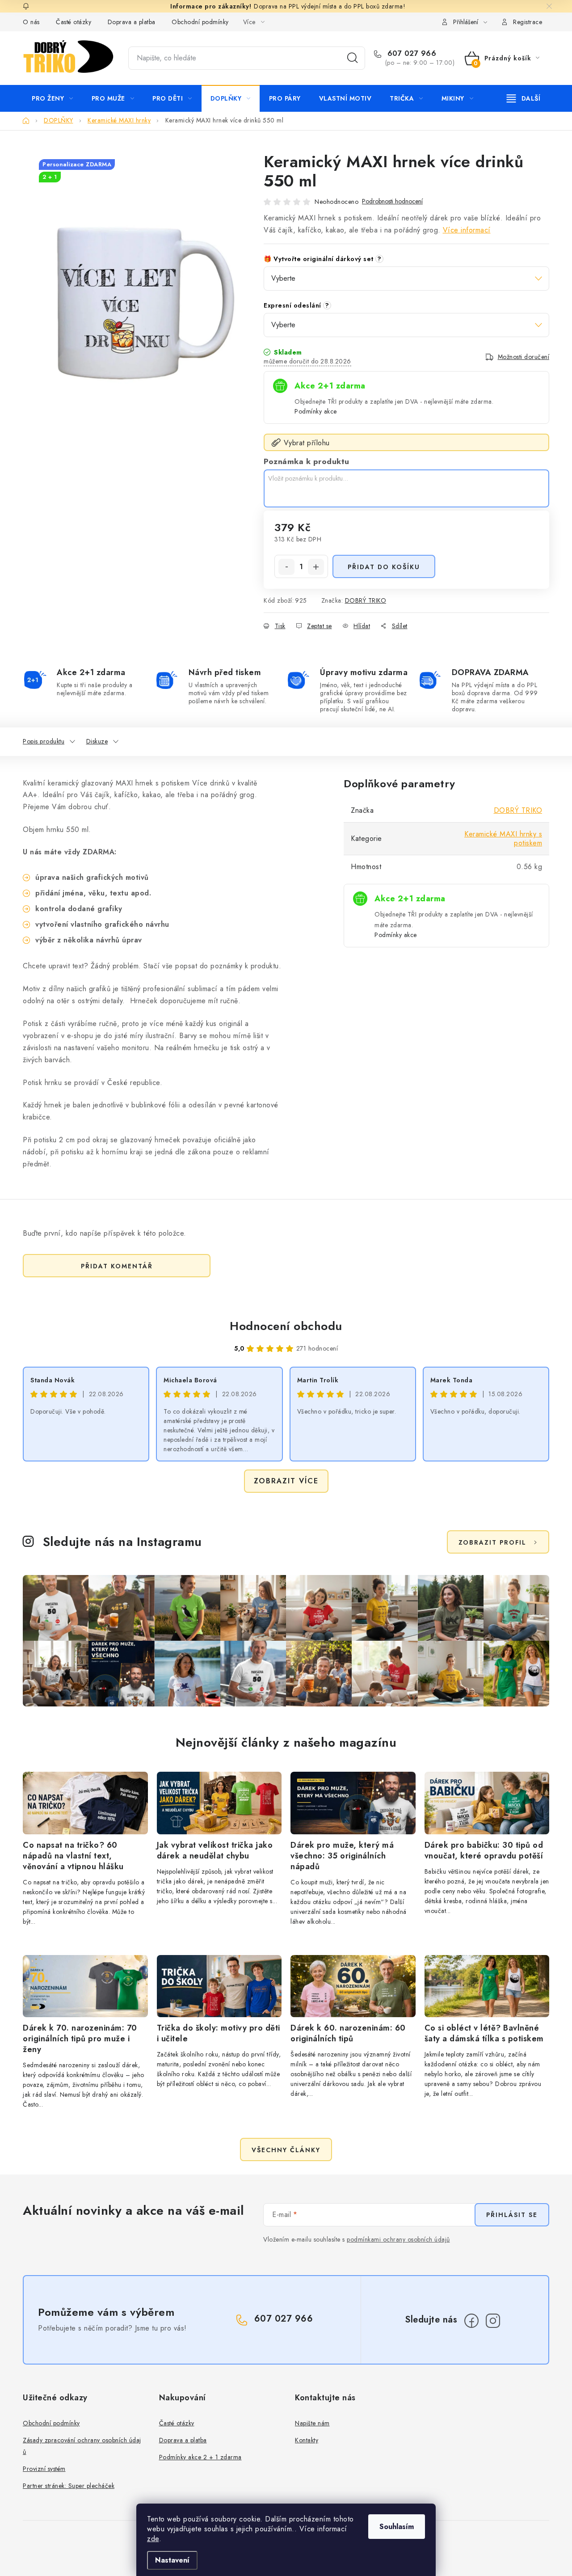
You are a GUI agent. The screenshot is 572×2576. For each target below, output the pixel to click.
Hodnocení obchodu (286, 1326)
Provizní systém (44, 2469)
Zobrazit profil (492, 1542)
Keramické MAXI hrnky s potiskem (503, 838)
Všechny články (286, 2150)
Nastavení (172, 2560)
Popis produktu (44, 741)
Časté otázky (74, 22)
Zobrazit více (286, 1481)
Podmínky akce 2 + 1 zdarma (200, 2457)
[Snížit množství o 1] (286, 567)
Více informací (467, 230)
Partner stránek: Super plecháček (69, 2486)
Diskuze (97, 741)
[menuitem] (53, 98)
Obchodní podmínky (200, 22)
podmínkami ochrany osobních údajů (398, 2239)
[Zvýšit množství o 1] (316, 567)
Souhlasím (397, 2527)
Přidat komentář (117, 1266)
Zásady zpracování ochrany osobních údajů (82, 2446)
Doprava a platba (132, 22)
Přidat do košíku (384, 567)
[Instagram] (493, 2321)
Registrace (528, 22)
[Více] (524, 98)
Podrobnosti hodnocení (392, 201)
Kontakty (307, 2440)
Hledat (353, 58)
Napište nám (312, 2423)
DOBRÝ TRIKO (366, 600)
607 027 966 (410, 54)
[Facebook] (471, 2321)
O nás (31, 22)
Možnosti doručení (524, 357)
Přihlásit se (512, 2215)
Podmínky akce (316, 411)
